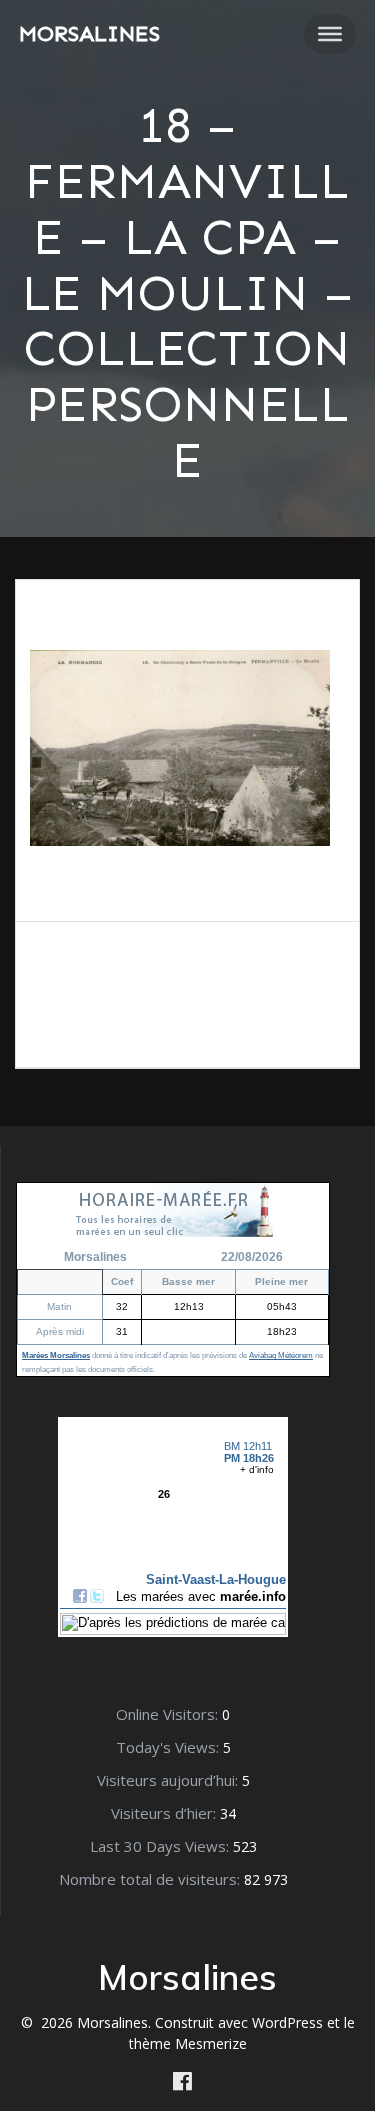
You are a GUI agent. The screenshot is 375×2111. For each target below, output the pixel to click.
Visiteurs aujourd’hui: (169, 1780)
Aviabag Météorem (281, 1355)
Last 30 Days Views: (161, 1846)
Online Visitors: (169, 1714)
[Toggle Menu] (330, 34)
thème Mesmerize (188, 2043)
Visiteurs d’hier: (165, 1813)
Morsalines (89, 34)
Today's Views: (169, 1747)
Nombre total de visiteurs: (151, 1879)
